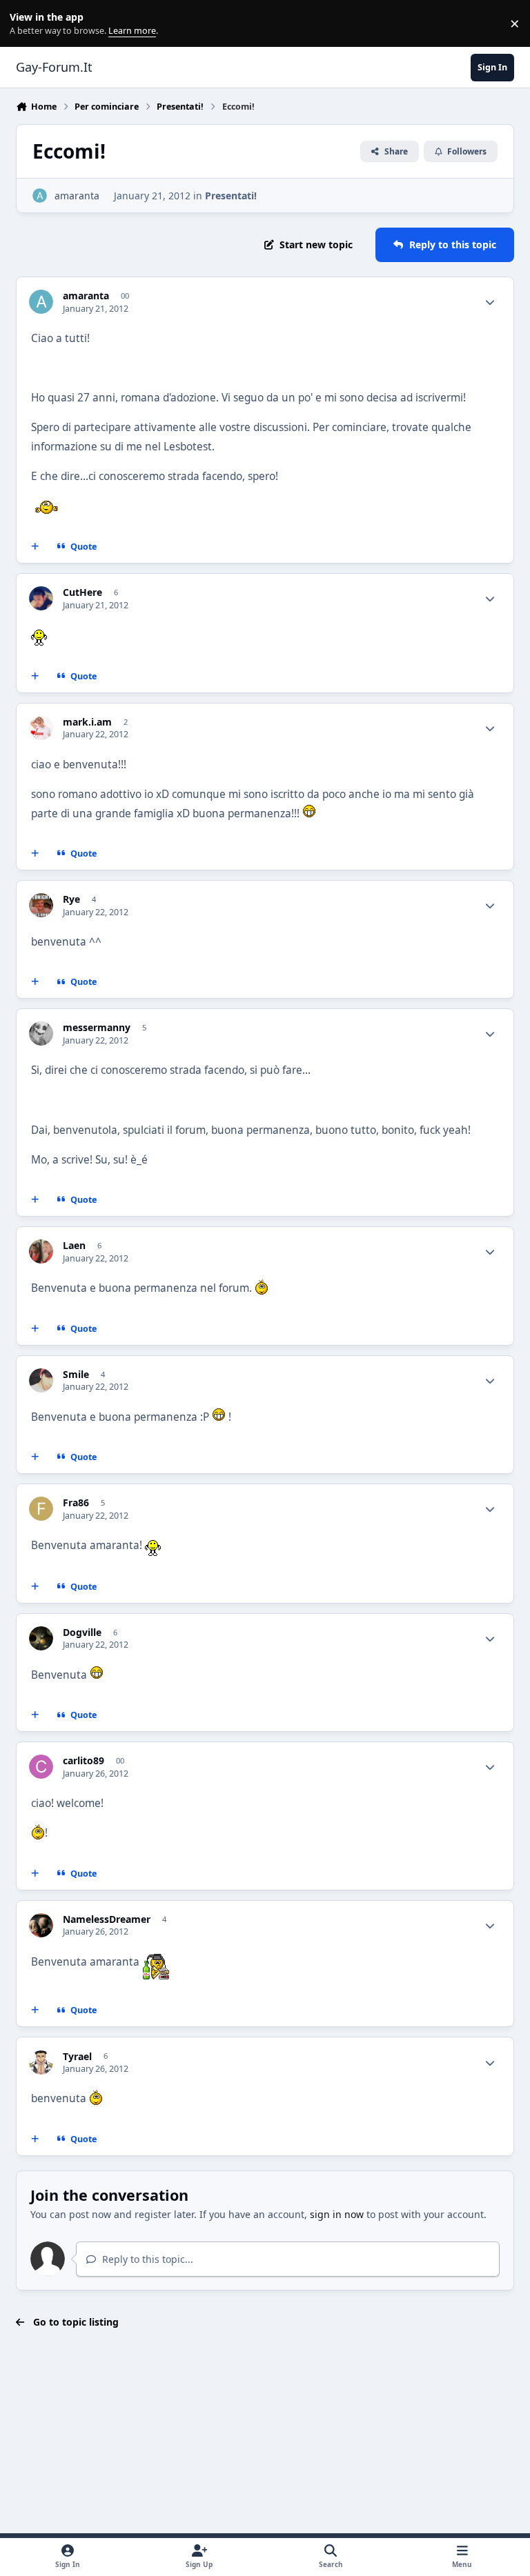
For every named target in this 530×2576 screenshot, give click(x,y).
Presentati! (231, 196)
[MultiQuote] (35, 547)
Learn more (27, 24)
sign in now (337, 2214)
